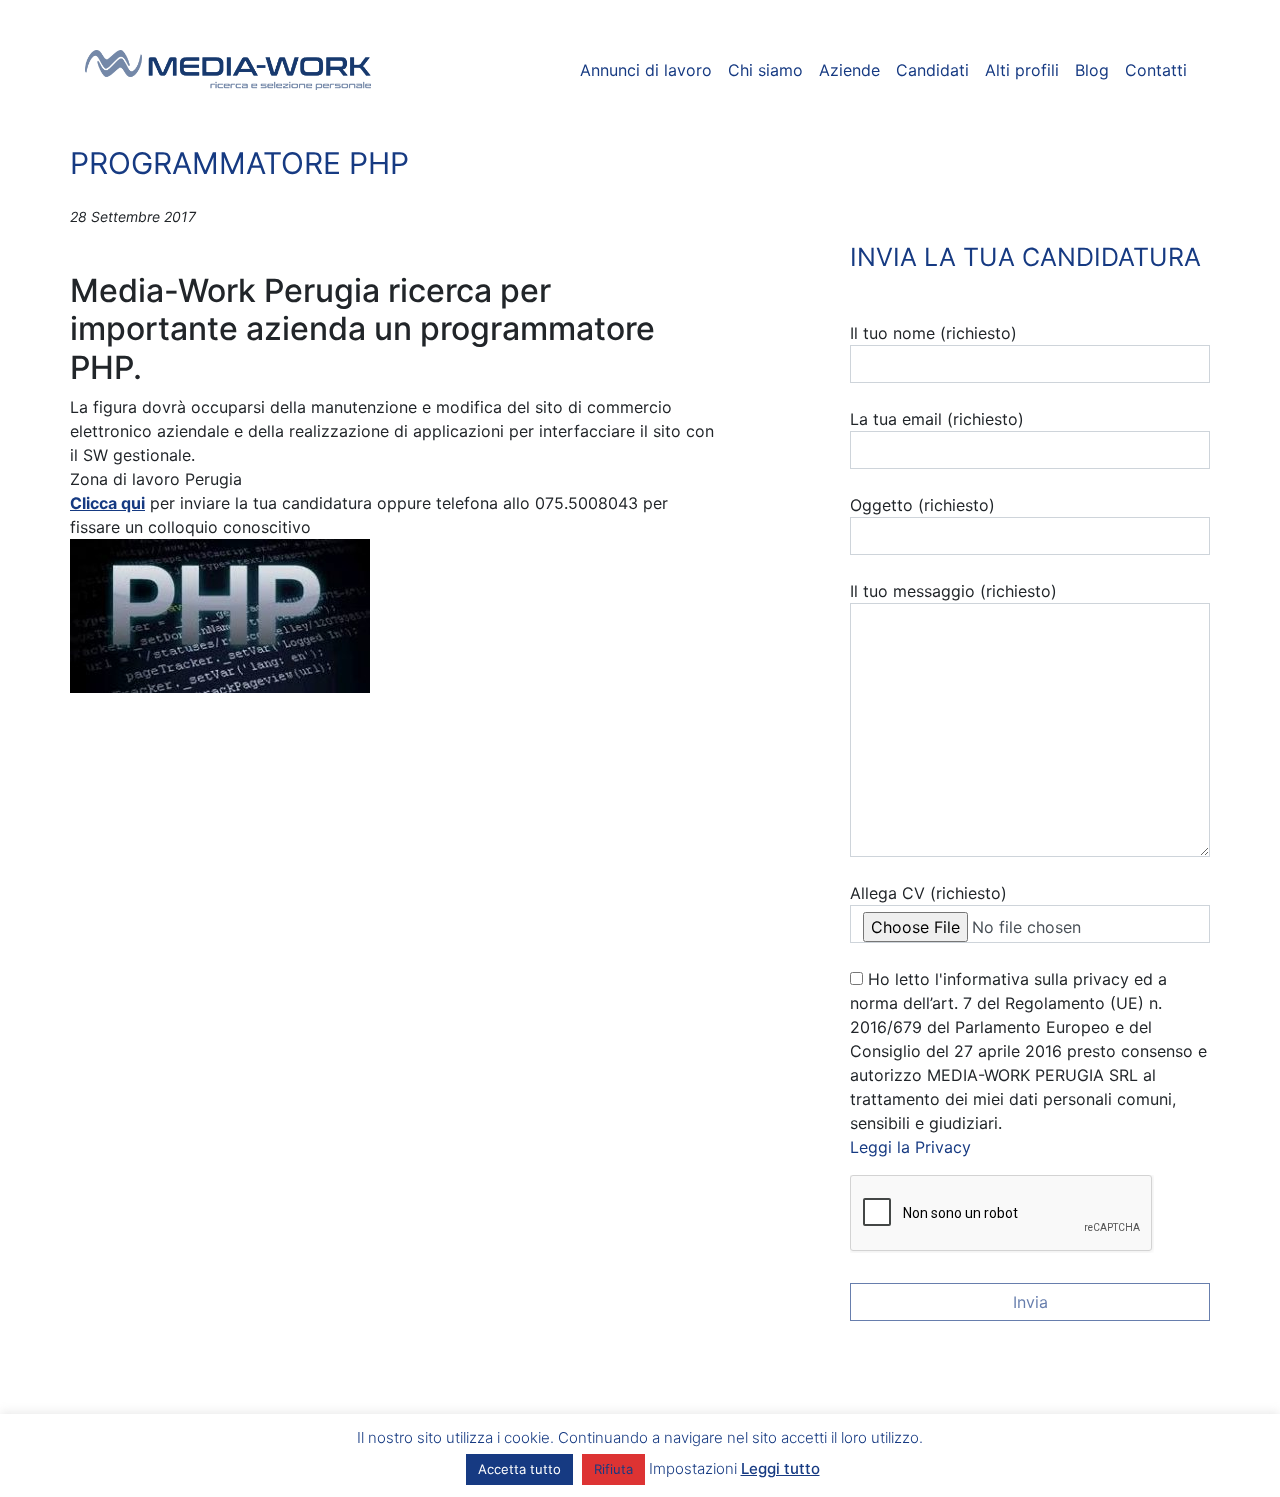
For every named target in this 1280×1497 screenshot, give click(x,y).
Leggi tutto (780, 1468)
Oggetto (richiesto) (922, 505)
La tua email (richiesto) (937, 419)
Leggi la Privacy (910, 1147)
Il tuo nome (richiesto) (933, 333)
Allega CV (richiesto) (928, 893)
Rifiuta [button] (613, 1469)
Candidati (932, 70)
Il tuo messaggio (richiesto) (953, 591)
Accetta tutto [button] (519, 1469)
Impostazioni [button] (693, 1468)
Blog (1092, 70)
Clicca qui (107, 503)
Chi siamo (765, 70)
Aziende (849, 70)
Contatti (1156, 70)
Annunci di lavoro (646, 70)
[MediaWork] (228, 70)
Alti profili (1022, 70)
